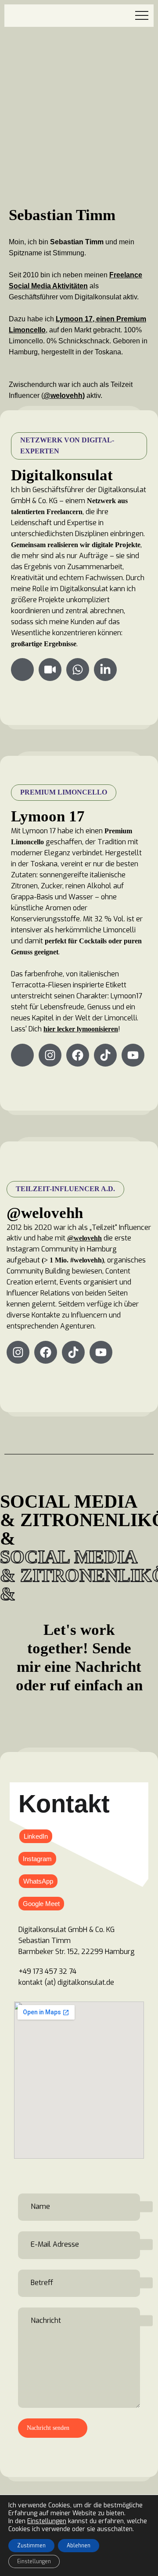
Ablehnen (79, 2546)
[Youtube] (133, 1055)
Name (40, 2206)
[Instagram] (50, 1055)
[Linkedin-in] (105, 670)
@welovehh (63, 396)
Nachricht (46, 2320)
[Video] (50, 670)
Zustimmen (31, 2546)
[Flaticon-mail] (22, 670)
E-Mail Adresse (55, 2244)
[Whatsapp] (78, 670)
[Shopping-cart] (22, 1055)
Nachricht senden (48, 2428)
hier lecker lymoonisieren (81, 1029)
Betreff (42, 2282)
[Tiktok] (105, 1055)
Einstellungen (47, 2521)
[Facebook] (78, 1055)
